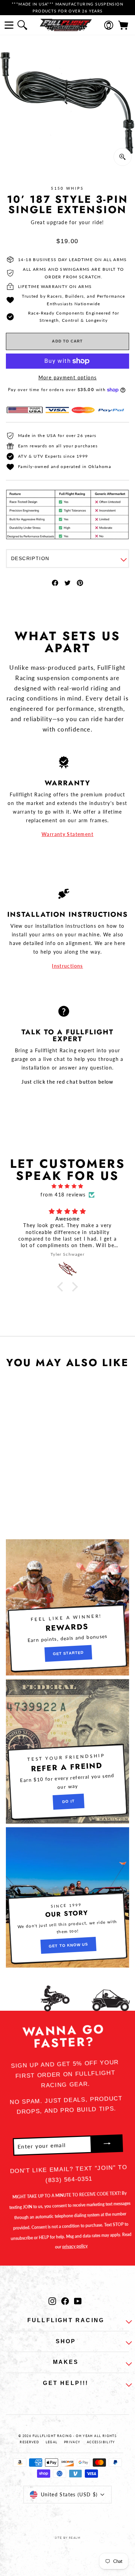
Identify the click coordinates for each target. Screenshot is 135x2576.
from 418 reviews (63, 1195)
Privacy (72, 2442)
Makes (66, 2362)
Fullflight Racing (66, 2320)
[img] (67, 1186)
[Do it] (67, 1751)
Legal (52, 2442)
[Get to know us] (67, 1897)
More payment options (68, 377)
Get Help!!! (66, 2383)
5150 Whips (67, 188)
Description (30, 558)
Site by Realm (67, 2538)
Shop (66, 2341)
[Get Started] (67, 1607)
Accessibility (101, 2442)
